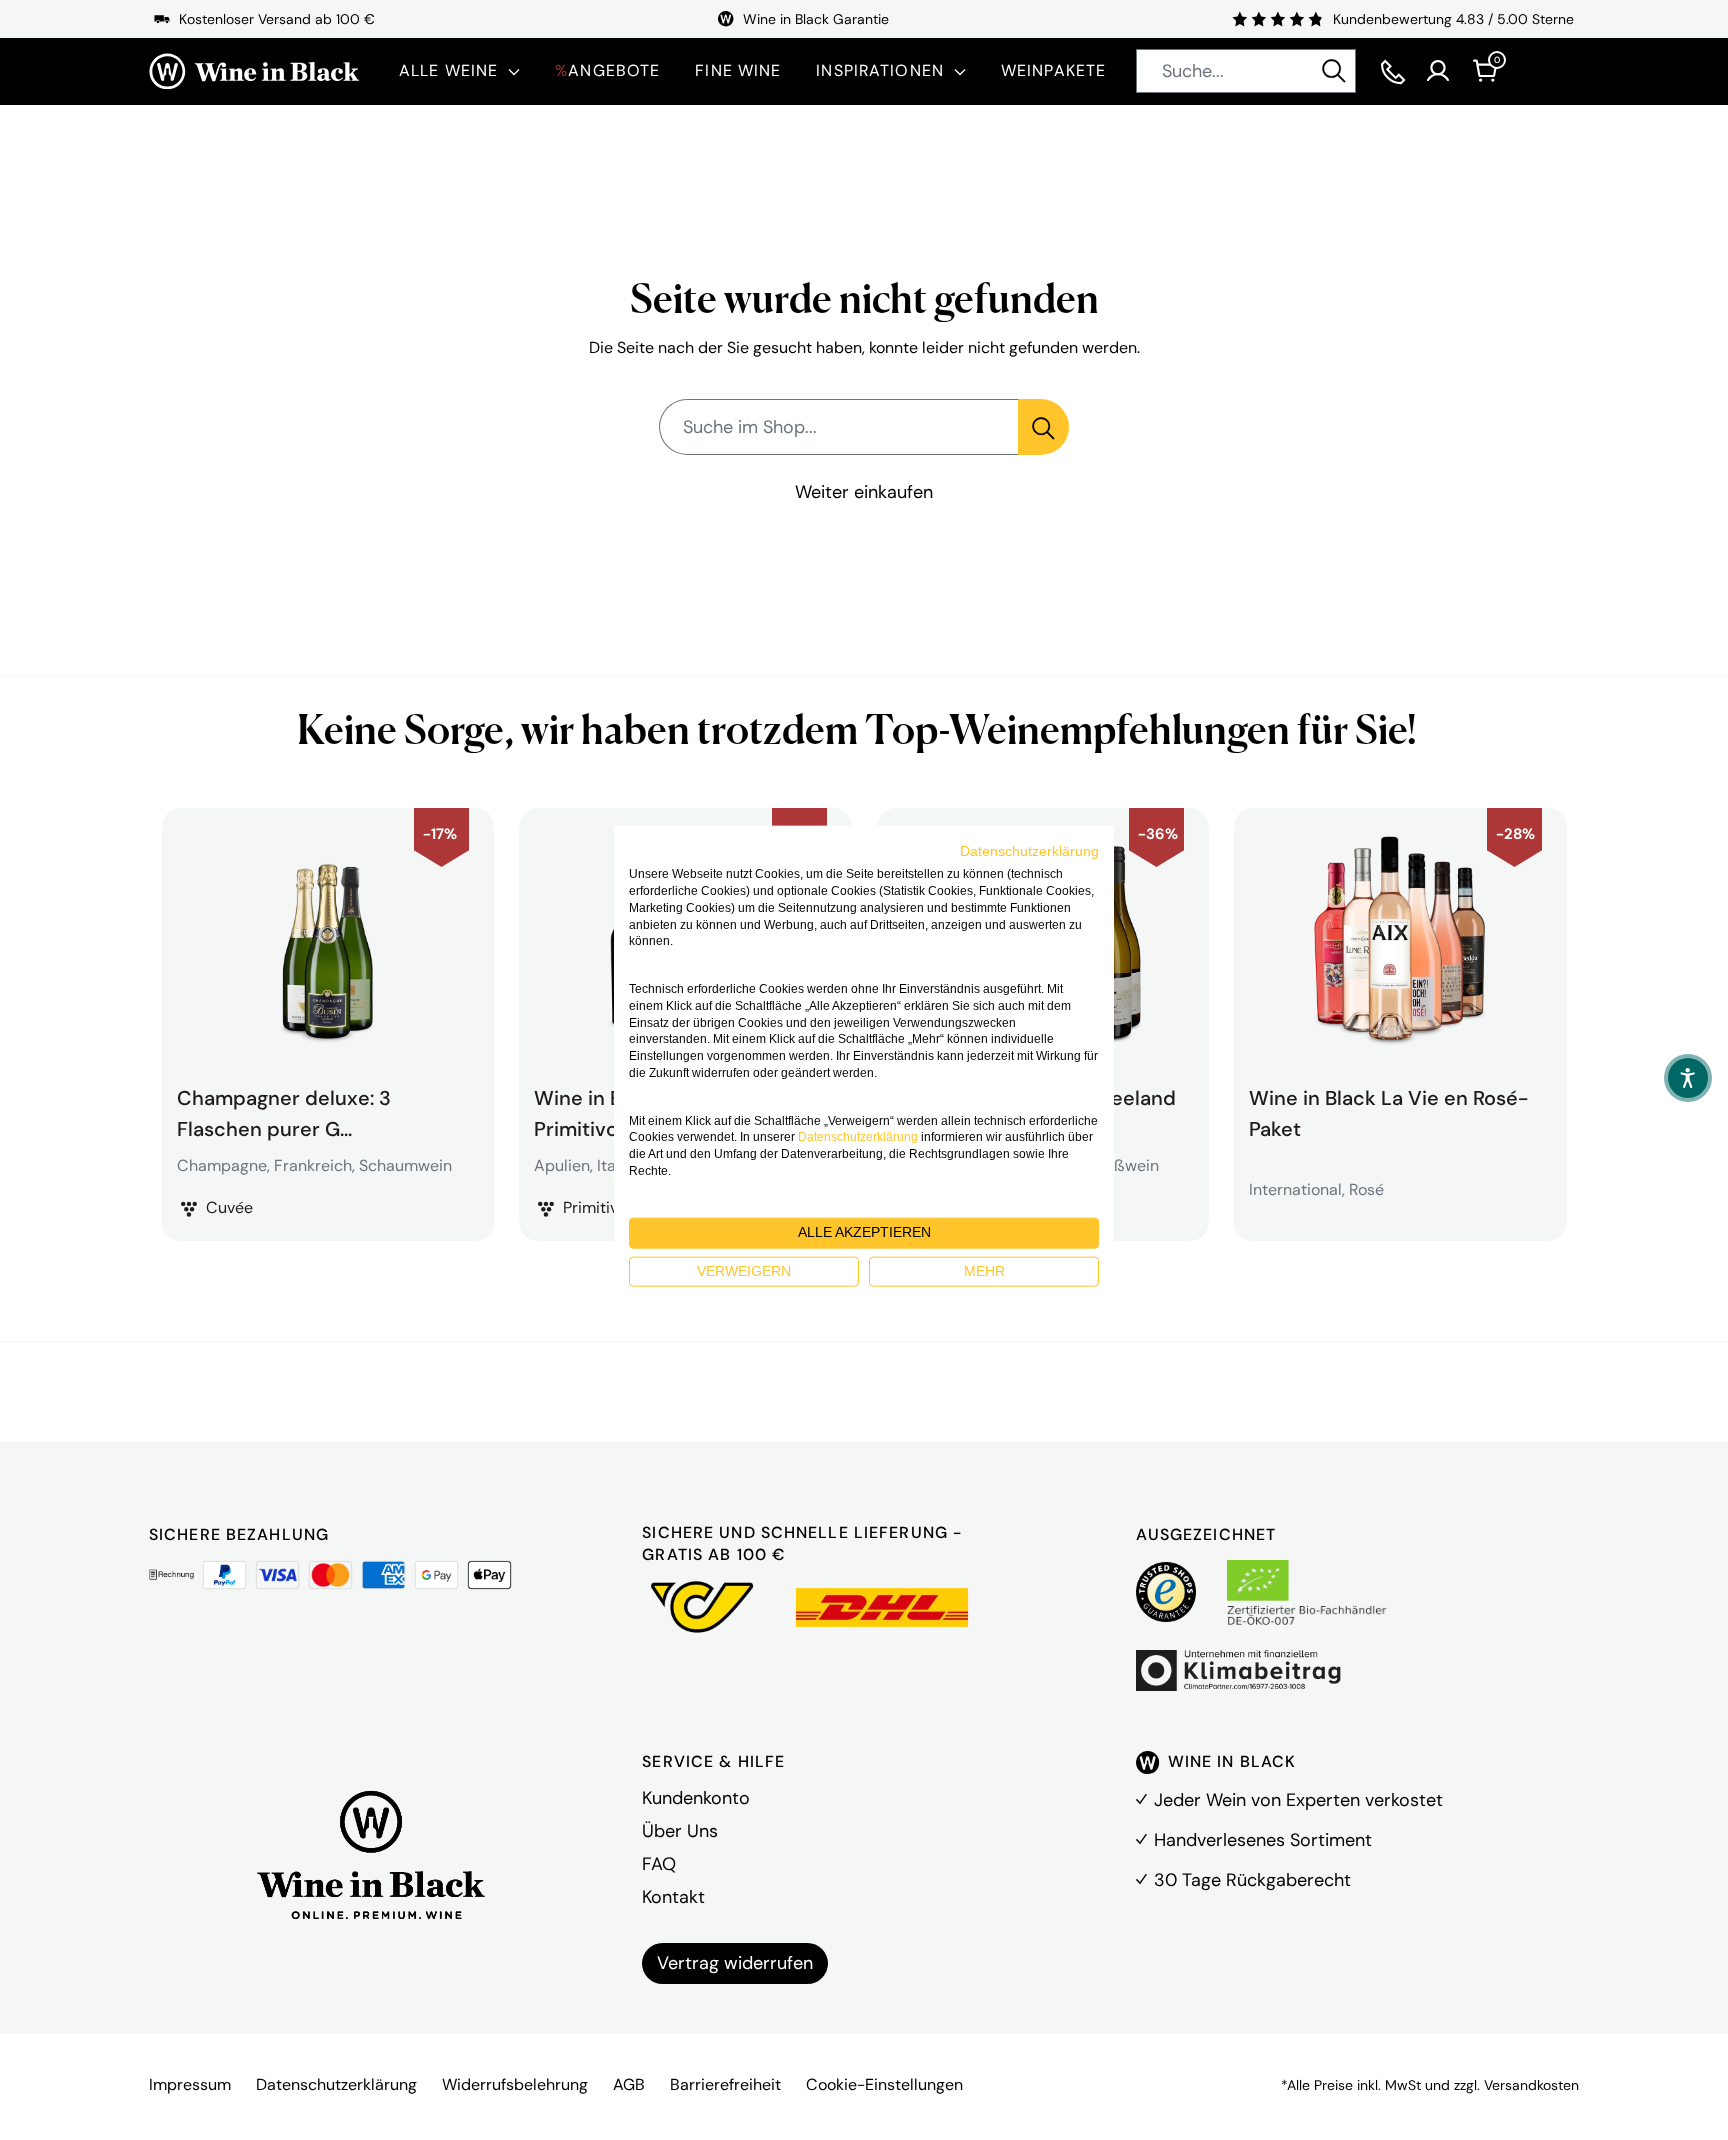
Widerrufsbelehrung (515, 2084)
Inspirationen (880, 70)
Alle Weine (448, 70)
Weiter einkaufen (864, 492)
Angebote (607, 70)
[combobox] (1246, 71)
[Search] (1334, 71)
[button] (1688, 1078)
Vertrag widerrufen (735, 1963)
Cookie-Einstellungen (884, 2084)
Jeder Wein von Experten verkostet (1298, 1800)
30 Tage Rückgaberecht (1252, 1880)
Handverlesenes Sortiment (1263, 1840)
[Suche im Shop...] (1043, 427)
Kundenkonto (696, 1798)
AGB (629, 2084)
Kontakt (673, 1897)
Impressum (190, 2084)
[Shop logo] (254, 71)
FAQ (659, 1864)
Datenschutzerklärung (336, 2084)
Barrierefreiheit (725, 2084)
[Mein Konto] (1438, 71)
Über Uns (680, 1831)
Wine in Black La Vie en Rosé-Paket (1388, 1111)
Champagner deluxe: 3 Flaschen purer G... (284, 1111)
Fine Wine (738, 70)
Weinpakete (1053, 70)
